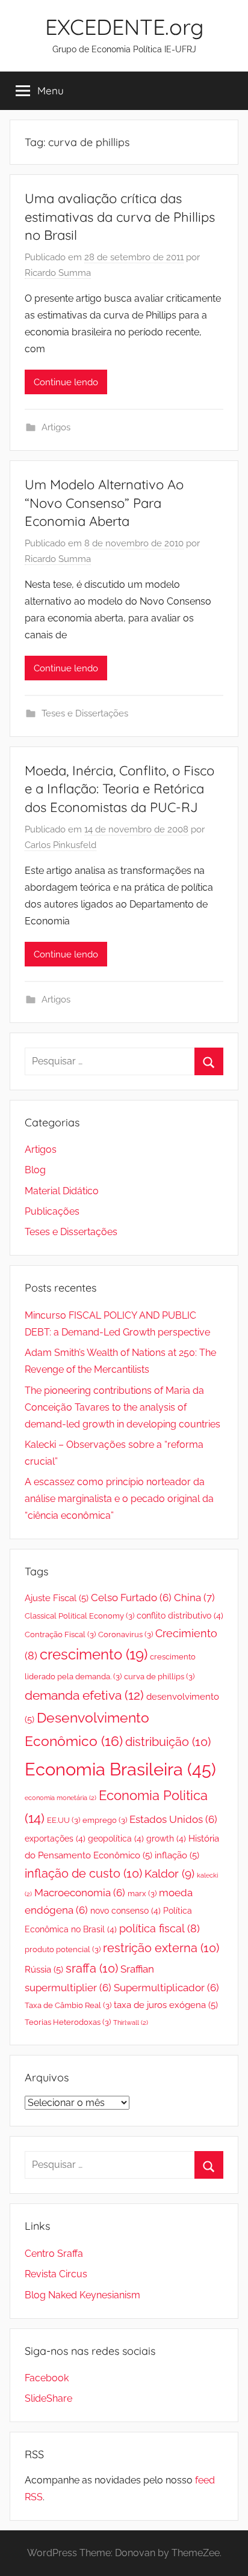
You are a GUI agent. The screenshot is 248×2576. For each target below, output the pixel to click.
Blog (35, 1170)
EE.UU (64, 1820)
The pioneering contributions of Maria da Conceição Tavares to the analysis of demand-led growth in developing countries (122, 1407)
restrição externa (161, 1948)
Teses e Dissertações (85, 713)
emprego (105, 1820)
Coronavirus (126, 1634)
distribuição (168, 1742)
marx (142, 1894)
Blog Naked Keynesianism (82, 2295)
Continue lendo (66, 382)
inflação (177, 1855)
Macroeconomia (80, 1893)
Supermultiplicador (166, 1988)
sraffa (92, 1969)
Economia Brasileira (120, 1769)
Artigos (56, 427)
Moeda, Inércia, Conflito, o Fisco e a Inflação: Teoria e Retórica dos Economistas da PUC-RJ (119, 789)
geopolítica (116, 1839)
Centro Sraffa (54, 2254)
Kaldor (169, 1873)
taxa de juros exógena (166, 2005)
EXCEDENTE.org (124, 27)
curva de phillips (159, 1677)
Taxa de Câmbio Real (68, 2005)
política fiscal (160, 1928)
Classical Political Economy (79, 1616)
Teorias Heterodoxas (68, 2022)
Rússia (44, 1970)
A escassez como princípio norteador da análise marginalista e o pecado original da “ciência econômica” (119, 1499)
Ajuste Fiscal (57, 1598)
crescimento (94, 1655)
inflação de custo (83, 1874)
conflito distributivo (180, 1616)
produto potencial (63, 1949)
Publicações (52, 1211)
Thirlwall (131, 2022)
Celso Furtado (131, 1598)
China (194, 1598)
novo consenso (126, 1911)
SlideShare (48, 2398)
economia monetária (60, 1798)
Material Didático (62, 1191)
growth (166, 1839)
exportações (55, 1839)
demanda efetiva (84, 1695)
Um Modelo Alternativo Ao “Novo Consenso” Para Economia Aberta (104, 503)
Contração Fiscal (60, 1634)
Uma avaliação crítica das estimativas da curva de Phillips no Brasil (120, 217)
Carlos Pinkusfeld (60, 845)
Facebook (47, 2378)
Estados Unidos (173, 1819)
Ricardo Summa (58, 273)
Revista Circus (56, 2274)
